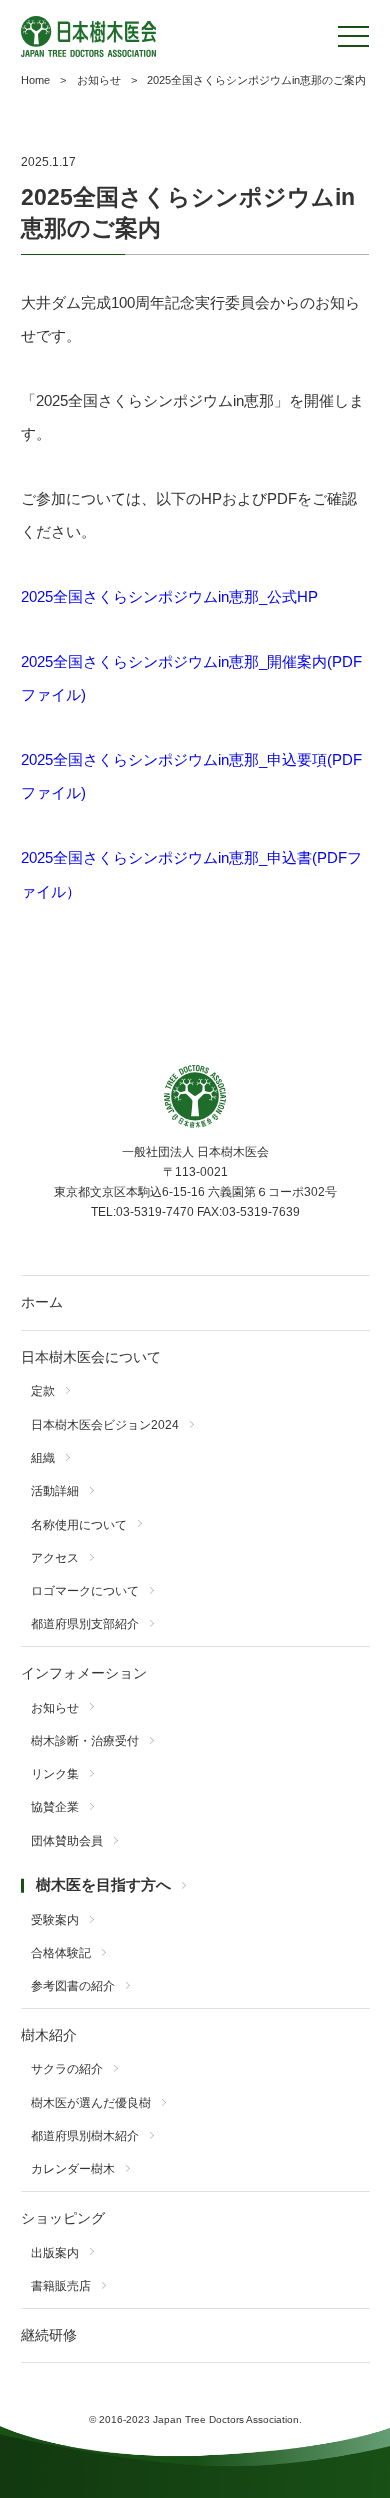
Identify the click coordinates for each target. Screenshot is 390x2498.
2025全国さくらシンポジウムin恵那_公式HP (169, 597)
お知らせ (55, 1708)
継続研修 (49, 2336)
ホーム (42, 1303)
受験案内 (55, 1920)
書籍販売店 (61, 2286)
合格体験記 (61, 1953)
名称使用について (79, 1525)
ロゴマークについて (85, 1591)
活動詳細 (55, 1491)
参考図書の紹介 (73, 1986)
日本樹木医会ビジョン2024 (105, 1425)
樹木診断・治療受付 (85, 1741)
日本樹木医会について (91, 1358)
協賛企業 (55, 1807)
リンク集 (55, 1774)
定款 (43, 1391)
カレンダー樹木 (73, 2169)
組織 (43, 1458)
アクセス (55, 1558)
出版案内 (55, 2253)
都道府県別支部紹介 (85, 1624)
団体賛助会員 (67, 1841)
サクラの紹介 (67, 2069)
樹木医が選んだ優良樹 (91, 2103)
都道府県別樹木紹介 (85, 2136)
